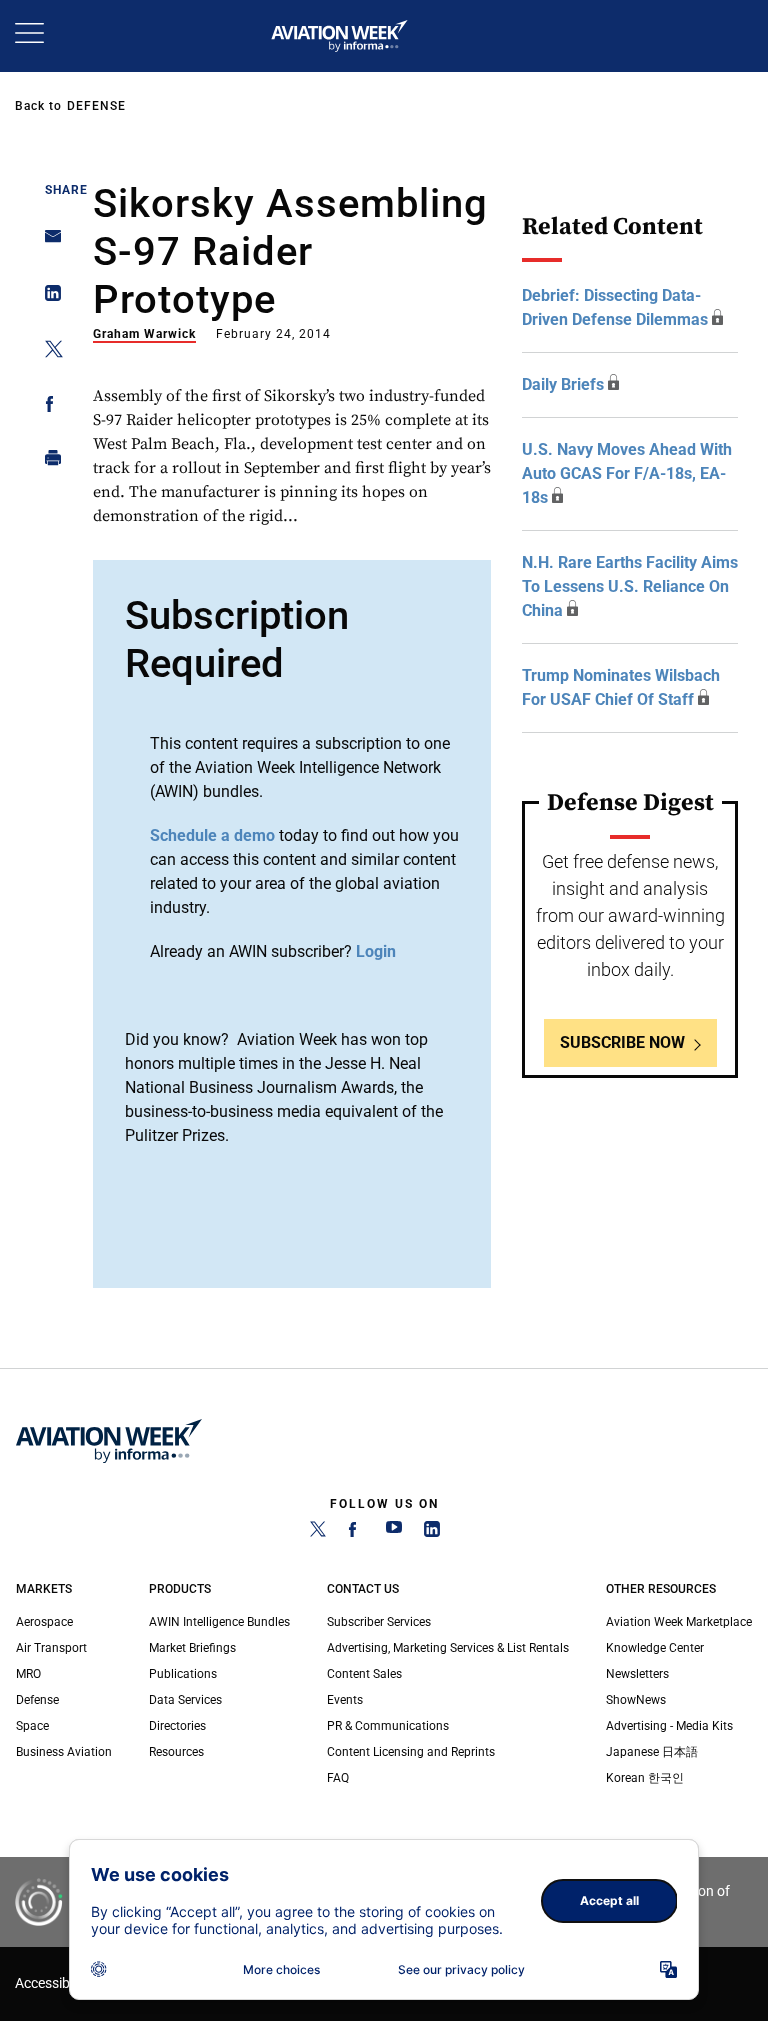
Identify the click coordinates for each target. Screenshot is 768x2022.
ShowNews (636, 1700)
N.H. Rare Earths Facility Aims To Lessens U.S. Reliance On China (630, 586)
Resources (176, 1752)
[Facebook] (356, 1533)
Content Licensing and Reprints (411, 1752)
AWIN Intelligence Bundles (219, 1622)
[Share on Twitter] (47, 352)
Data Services (185, 1700)
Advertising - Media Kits (669, 1726)
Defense (96, 106)
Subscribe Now (622, 1042)
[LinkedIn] (432, 1533)
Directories (177, 1726)
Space (32, 1726)
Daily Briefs (563, 384)
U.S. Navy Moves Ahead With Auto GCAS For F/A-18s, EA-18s (627, 473)
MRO (28, 1674)
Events (345, 1700)
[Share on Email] (47, 242)
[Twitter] (318, 1533)
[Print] (47, 462)
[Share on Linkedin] (47, 297)
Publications (183, 1674)
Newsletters (637, 1674)
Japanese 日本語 (652, 1752)
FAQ (338, 1778)
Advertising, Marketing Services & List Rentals (448, 1648)
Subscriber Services (379, 1622)
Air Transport (51, 1648)
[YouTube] (394, 1533)
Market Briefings (192, 1648)
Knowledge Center (655, 1648)
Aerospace (44, 1622)
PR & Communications (388, 1726)
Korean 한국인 (645, 1778)
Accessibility (53, 1983)
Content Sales (364, 1674)
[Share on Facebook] (47, 407)
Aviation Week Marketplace (679, 1622)
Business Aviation (64, 1752)
